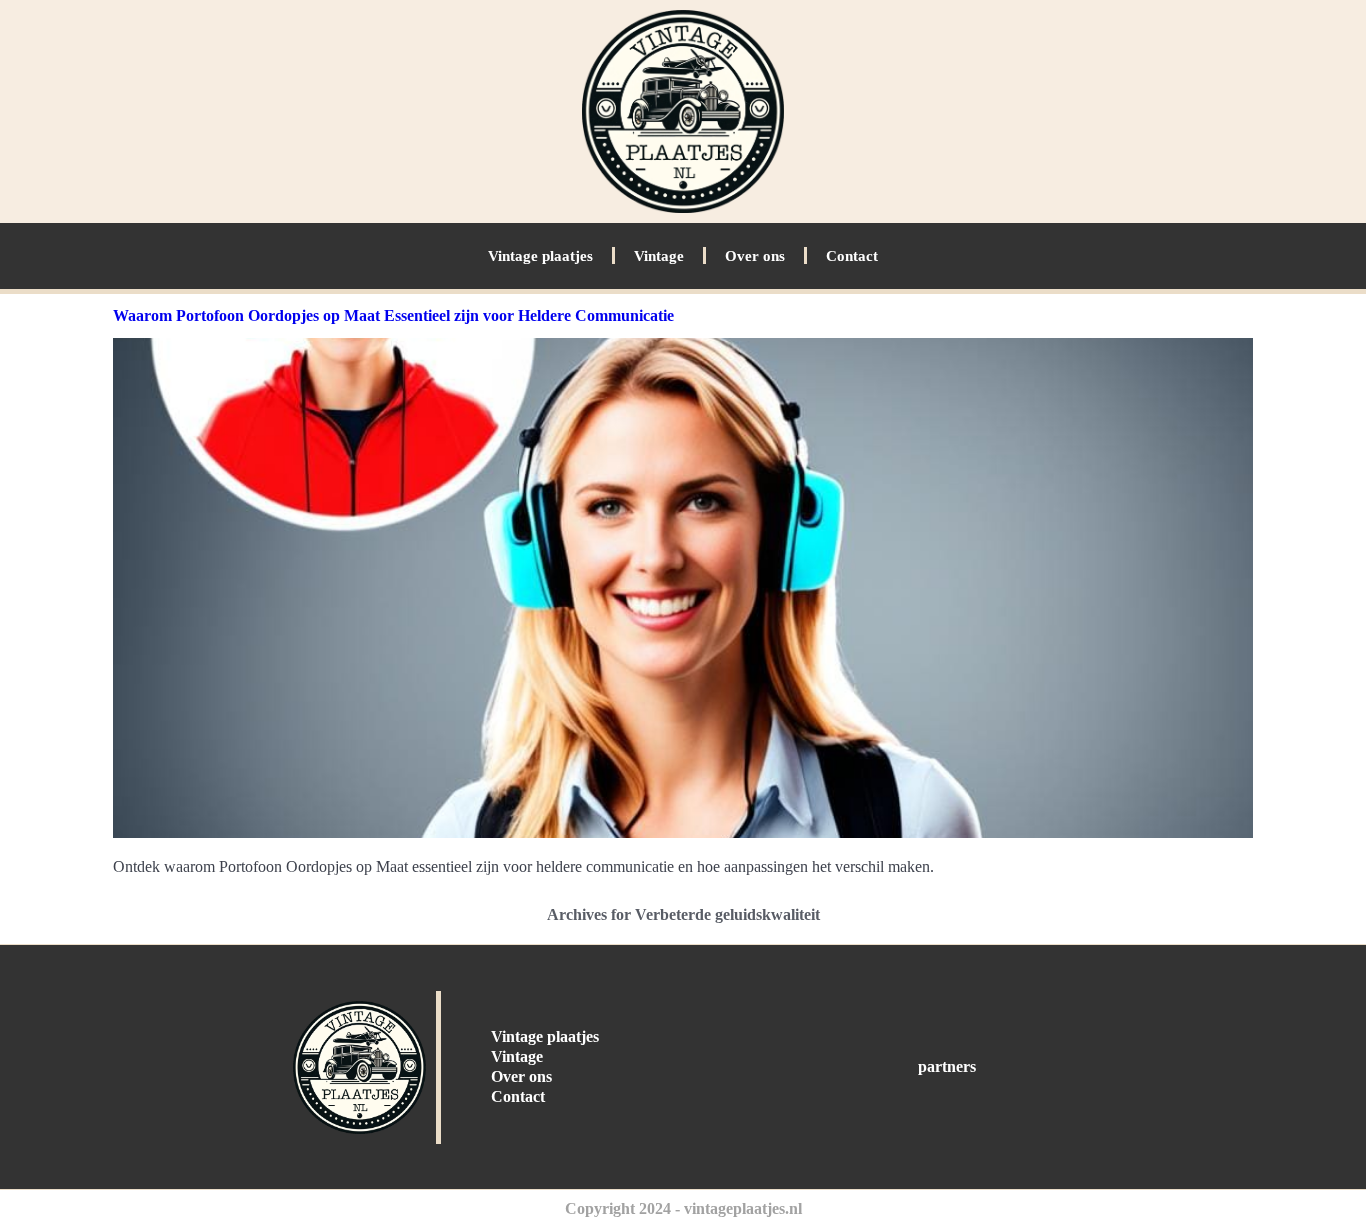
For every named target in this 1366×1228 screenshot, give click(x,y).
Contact (852, 256)
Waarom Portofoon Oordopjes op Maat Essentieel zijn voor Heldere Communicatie (393, 315)
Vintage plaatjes (540, 256)
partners (947, 1066)
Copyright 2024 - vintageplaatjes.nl (683, 1208)
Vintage (659, 256)
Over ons (755, 256)
